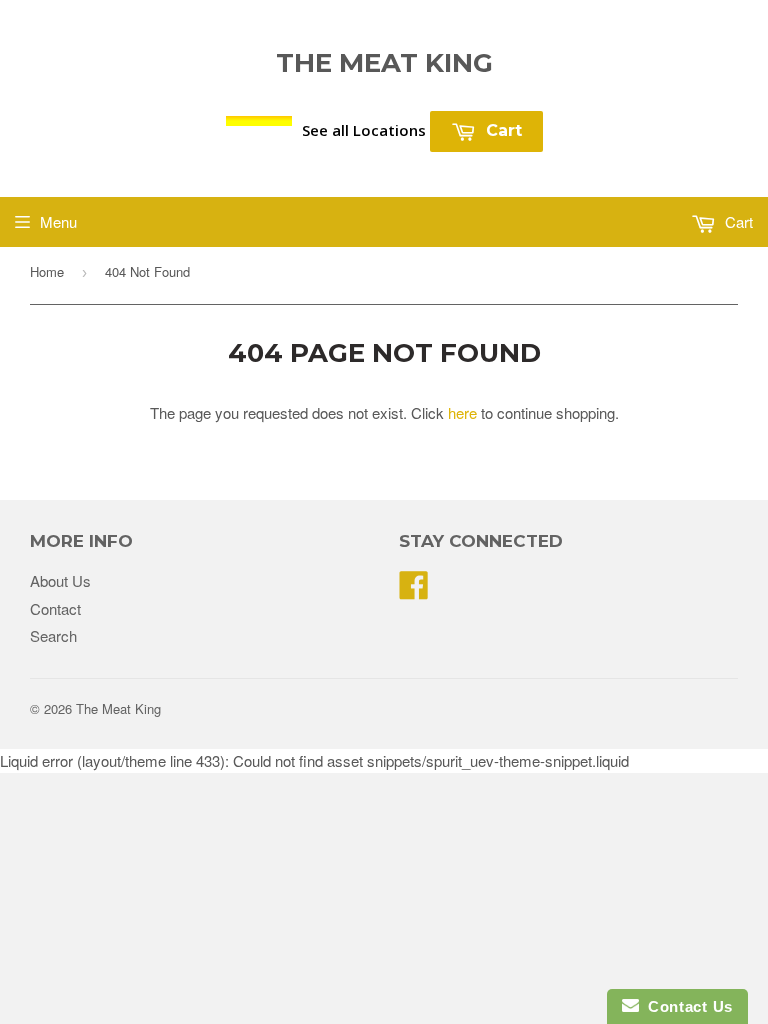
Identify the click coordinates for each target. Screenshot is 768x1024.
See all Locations (364, 130)
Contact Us (686, 1006)
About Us (60, 580)
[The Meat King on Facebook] (414, 590)
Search (53, 635)
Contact (55, 608)
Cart (501, 130)
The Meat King (384, 63)
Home (47, 271)
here (462, 412)
